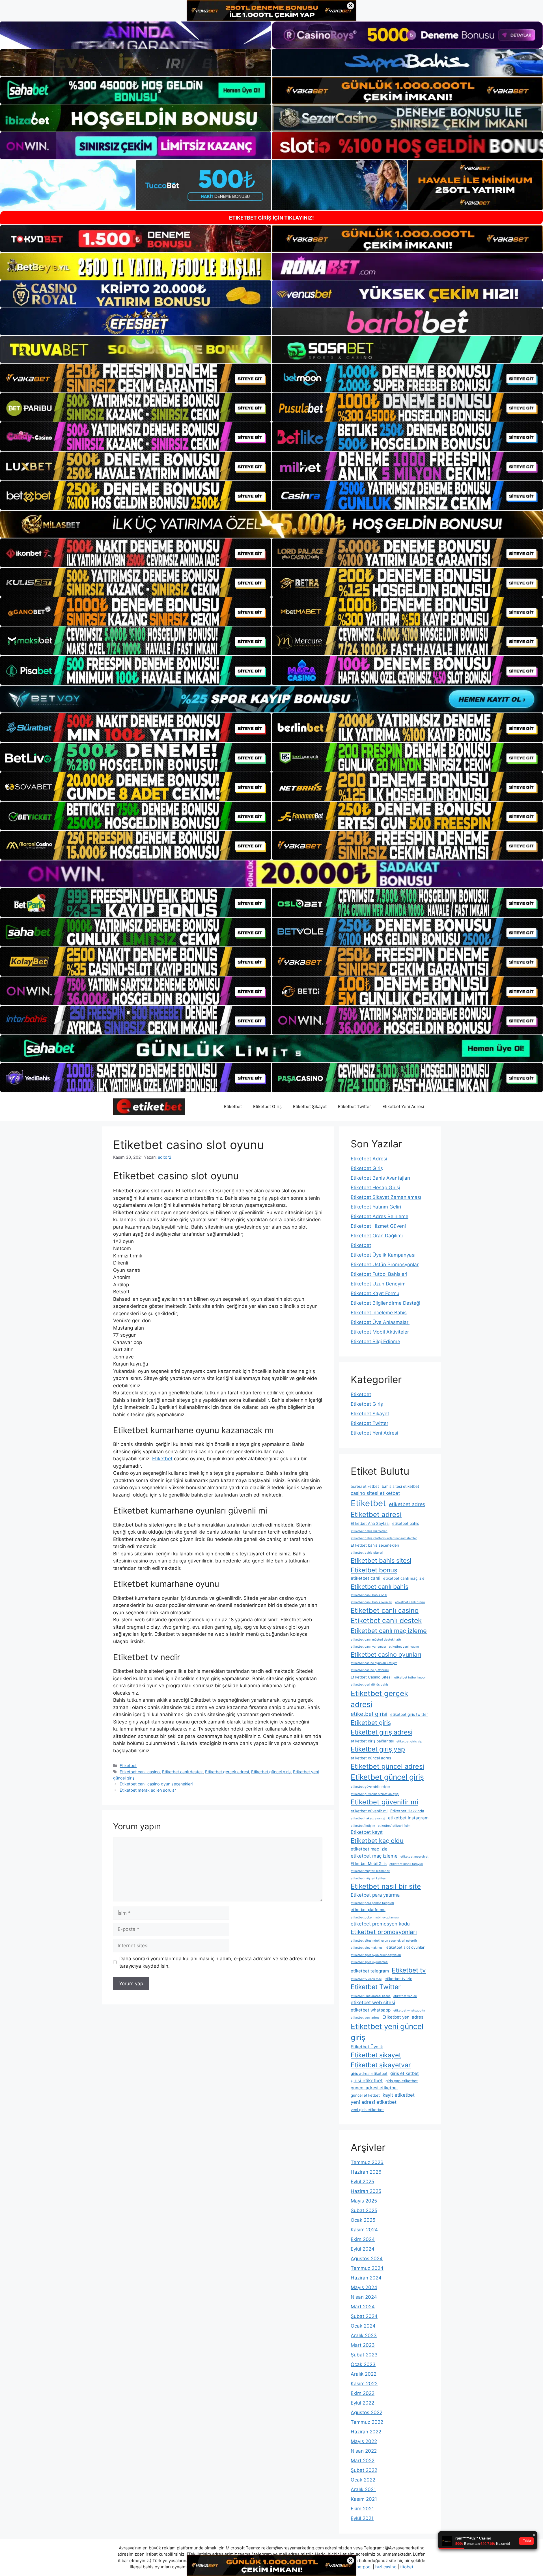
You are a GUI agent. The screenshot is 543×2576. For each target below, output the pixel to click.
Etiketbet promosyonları (384, 1932)
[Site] (136, 378)
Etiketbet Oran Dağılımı (377, 1236)
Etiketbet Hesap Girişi (375, 1188)
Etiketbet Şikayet (310, 1106)
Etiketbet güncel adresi (387, 1766)
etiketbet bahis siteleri (367, 1553)
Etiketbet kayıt (367, 1832)
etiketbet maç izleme (374, 1856)
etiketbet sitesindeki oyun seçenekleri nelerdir (384, 1941)
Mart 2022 (363, 2461)
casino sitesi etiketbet (375, 1493)
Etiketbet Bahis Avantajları (380, 1178)
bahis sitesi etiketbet (400, 1486)
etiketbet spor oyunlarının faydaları (376, 1955)
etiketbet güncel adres (371, 1758)
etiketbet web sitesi (373, 2002)
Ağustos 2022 (367, 2412)
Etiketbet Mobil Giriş (369, 1864)
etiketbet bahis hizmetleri (369, 1531)
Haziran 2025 (366, 2191)
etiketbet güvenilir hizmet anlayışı (375, 1794)
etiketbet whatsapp (371, 2010)
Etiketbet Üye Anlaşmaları (380, 1322)
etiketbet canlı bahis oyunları (371, 1602)
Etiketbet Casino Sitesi (371, 1677)
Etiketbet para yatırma (375, 1895)
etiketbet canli (366, 1578)
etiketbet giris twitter (409, 1714)
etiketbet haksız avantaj (368, 1818)
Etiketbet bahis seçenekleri (375, 1545)
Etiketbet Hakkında (407, 1811)
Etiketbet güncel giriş (271, 1772)
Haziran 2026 (366, 2172)
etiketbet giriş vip (409, 1741)
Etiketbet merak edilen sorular (148, 1790)
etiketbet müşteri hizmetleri (370, 1871)
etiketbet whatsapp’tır (409, 2011)
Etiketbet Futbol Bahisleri (379, 1274)
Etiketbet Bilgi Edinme (375, 1341)
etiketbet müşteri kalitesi (369, 1878)
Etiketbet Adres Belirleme (380, 1216)
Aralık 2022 (364, 2374)
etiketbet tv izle (398, 1979)
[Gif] (271, 524)
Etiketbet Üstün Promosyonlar (385, 1265)
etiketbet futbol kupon (410, 1677)
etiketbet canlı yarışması (368, 1647)
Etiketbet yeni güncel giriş (387, 2032)
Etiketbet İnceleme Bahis (379, 1313)
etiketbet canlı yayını (404, 1647)
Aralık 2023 (364, 2335)
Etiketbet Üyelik (367, 2047)
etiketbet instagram (408, 1818)
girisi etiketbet (367, 2081)
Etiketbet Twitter (355, 1106)
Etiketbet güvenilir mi (384, 1802)
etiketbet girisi (369, 1714)
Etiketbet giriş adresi (382, 1732)
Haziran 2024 (366, 2278)
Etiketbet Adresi (369, 1159)
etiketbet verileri (405, 1996)
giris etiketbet (405, 2073)
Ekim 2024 (363, 2239)
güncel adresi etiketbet (374, 2088)
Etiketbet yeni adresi (403, 2017)
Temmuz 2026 (367, 2162)
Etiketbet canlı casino (140, 1772)
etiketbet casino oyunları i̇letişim (374, 1663)
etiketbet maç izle (369, 1849)
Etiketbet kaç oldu (377, 1841)
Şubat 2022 (364, 2470)
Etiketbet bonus (374, 1570)
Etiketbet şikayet (376, 2055)
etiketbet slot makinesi (367, 1948)
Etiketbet (233, 1106)
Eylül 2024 (363, 2249)
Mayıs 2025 (364, 2201)
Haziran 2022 (366, 2432)
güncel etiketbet (365, 2095)
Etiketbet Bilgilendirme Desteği (385, 1303)
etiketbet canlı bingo (410, 1602)
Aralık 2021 (363, 2489)
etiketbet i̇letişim (363, 1826)
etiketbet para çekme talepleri (372, 1903)
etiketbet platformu (368, 1910)
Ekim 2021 (362, 2509)
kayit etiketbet (399, 2095)
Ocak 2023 (363, 2364)
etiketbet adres (407, 1504)
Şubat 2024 (364, 2316)
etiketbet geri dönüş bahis (370, 1685)
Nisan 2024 (364, 2297)
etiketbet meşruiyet (414, 1857)
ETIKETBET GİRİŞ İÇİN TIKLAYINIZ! (271, 218)
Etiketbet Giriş (267, 1106)
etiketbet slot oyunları (406, 1947)
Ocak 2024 (363, 2326)
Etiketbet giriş (371, 1723)
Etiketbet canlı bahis (380, 1587)
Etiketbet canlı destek (182, 1772)
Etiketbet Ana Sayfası (370, 1523)
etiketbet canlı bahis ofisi (369, 1595)
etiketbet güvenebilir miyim (370, 1787)
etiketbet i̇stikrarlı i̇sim (394, 1826)
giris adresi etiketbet (369, 2073)
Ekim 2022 (363, 2393)
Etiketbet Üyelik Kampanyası (383, 1255)
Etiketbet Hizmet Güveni (378, 1226)
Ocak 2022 (363, 2480)
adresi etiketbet (365, 1486)
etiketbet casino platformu (370, 1670)
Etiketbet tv (409, 1970)
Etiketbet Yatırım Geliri (376, 1207)
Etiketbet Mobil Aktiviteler (380, 1332)
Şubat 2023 (364, 2355)
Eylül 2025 (362, 2182)
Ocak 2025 (363, 2220)
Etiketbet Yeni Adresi (403, 1106)
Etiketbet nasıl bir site (386, 1886)
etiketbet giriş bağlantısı (372, 1741)
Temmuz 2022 (367, 2422)
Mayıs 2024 (364, 2287)
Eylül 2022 (362, 2403)
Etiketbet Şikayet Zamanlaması (386, 1197)
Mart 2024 (363, 2307)
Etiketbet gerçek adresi (227, 1772)
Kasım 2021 (364, 2499)
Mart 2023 (363, 2345)
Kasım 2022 (364, 2384)
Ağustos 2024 (367, 2259)
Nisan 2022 (364, 2451)
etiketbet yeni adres (365, 2018)
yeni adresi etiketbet (374, 2102)
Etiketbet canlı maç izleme (389, 1631)
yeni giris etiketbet (367, 2110)
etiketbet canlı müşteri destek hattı (376, 1640)
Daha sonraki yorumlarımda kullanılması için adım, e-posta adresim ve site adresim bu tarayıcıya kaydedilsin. (217, 1962)
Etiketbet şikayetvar (381, 2065)
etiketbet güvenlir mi (369, 1811)
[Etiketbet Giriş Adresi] (149, 1106)
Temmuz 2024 (367, 2268)
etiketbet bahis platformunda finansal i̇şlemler (384, 1538)
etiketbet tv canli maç (366, 1979)
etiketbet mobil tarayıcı (406, 1864)
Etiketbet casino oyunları (386, 1654)
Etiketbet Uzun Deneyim (378, 1284)
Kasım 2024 (364, 2230)
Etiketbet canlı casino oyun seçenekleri (156, 1784)
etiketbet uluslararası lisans (371, 1996)
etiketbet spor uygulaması (369, 1962)
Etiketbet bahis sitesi (381, 1560)
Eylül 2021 (362, 2518)
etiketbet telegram (370, 1971)
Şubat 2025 (364, 2210)
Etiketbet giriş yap (378, 1749)
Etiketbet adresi (376, 1515)
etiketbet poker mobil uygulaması (375, 1917)
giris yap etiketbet (402, 2081)
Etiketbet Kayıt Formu (375, 1293)
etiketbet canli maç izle (404, 1578)
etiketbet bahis (406, 1523)
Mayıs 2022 (364, 2441)
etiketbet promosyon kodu (380, 1924)
